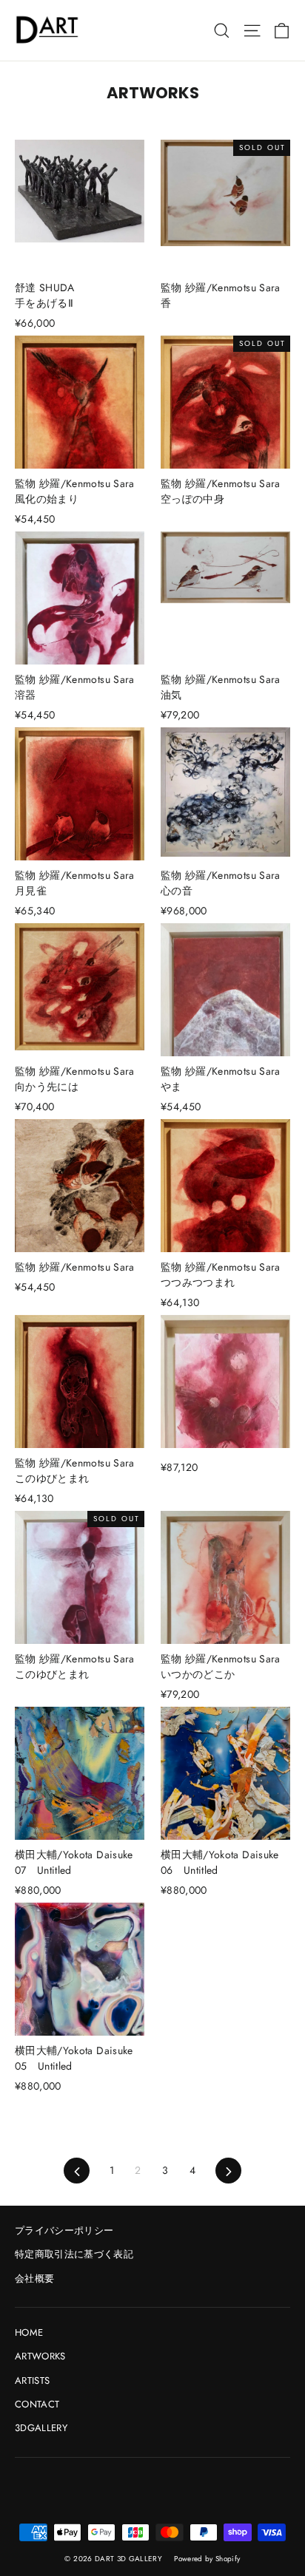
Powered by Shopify (207, 2559)
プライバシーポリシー (64, 2230)
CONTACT (37, 2404)
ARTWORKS (40, 2356)
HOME (29, 2332)
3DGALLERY (41, 2428)
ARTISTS (32, 2380)
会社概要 (34, 2278)
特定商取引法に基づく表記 (74, 2254)
